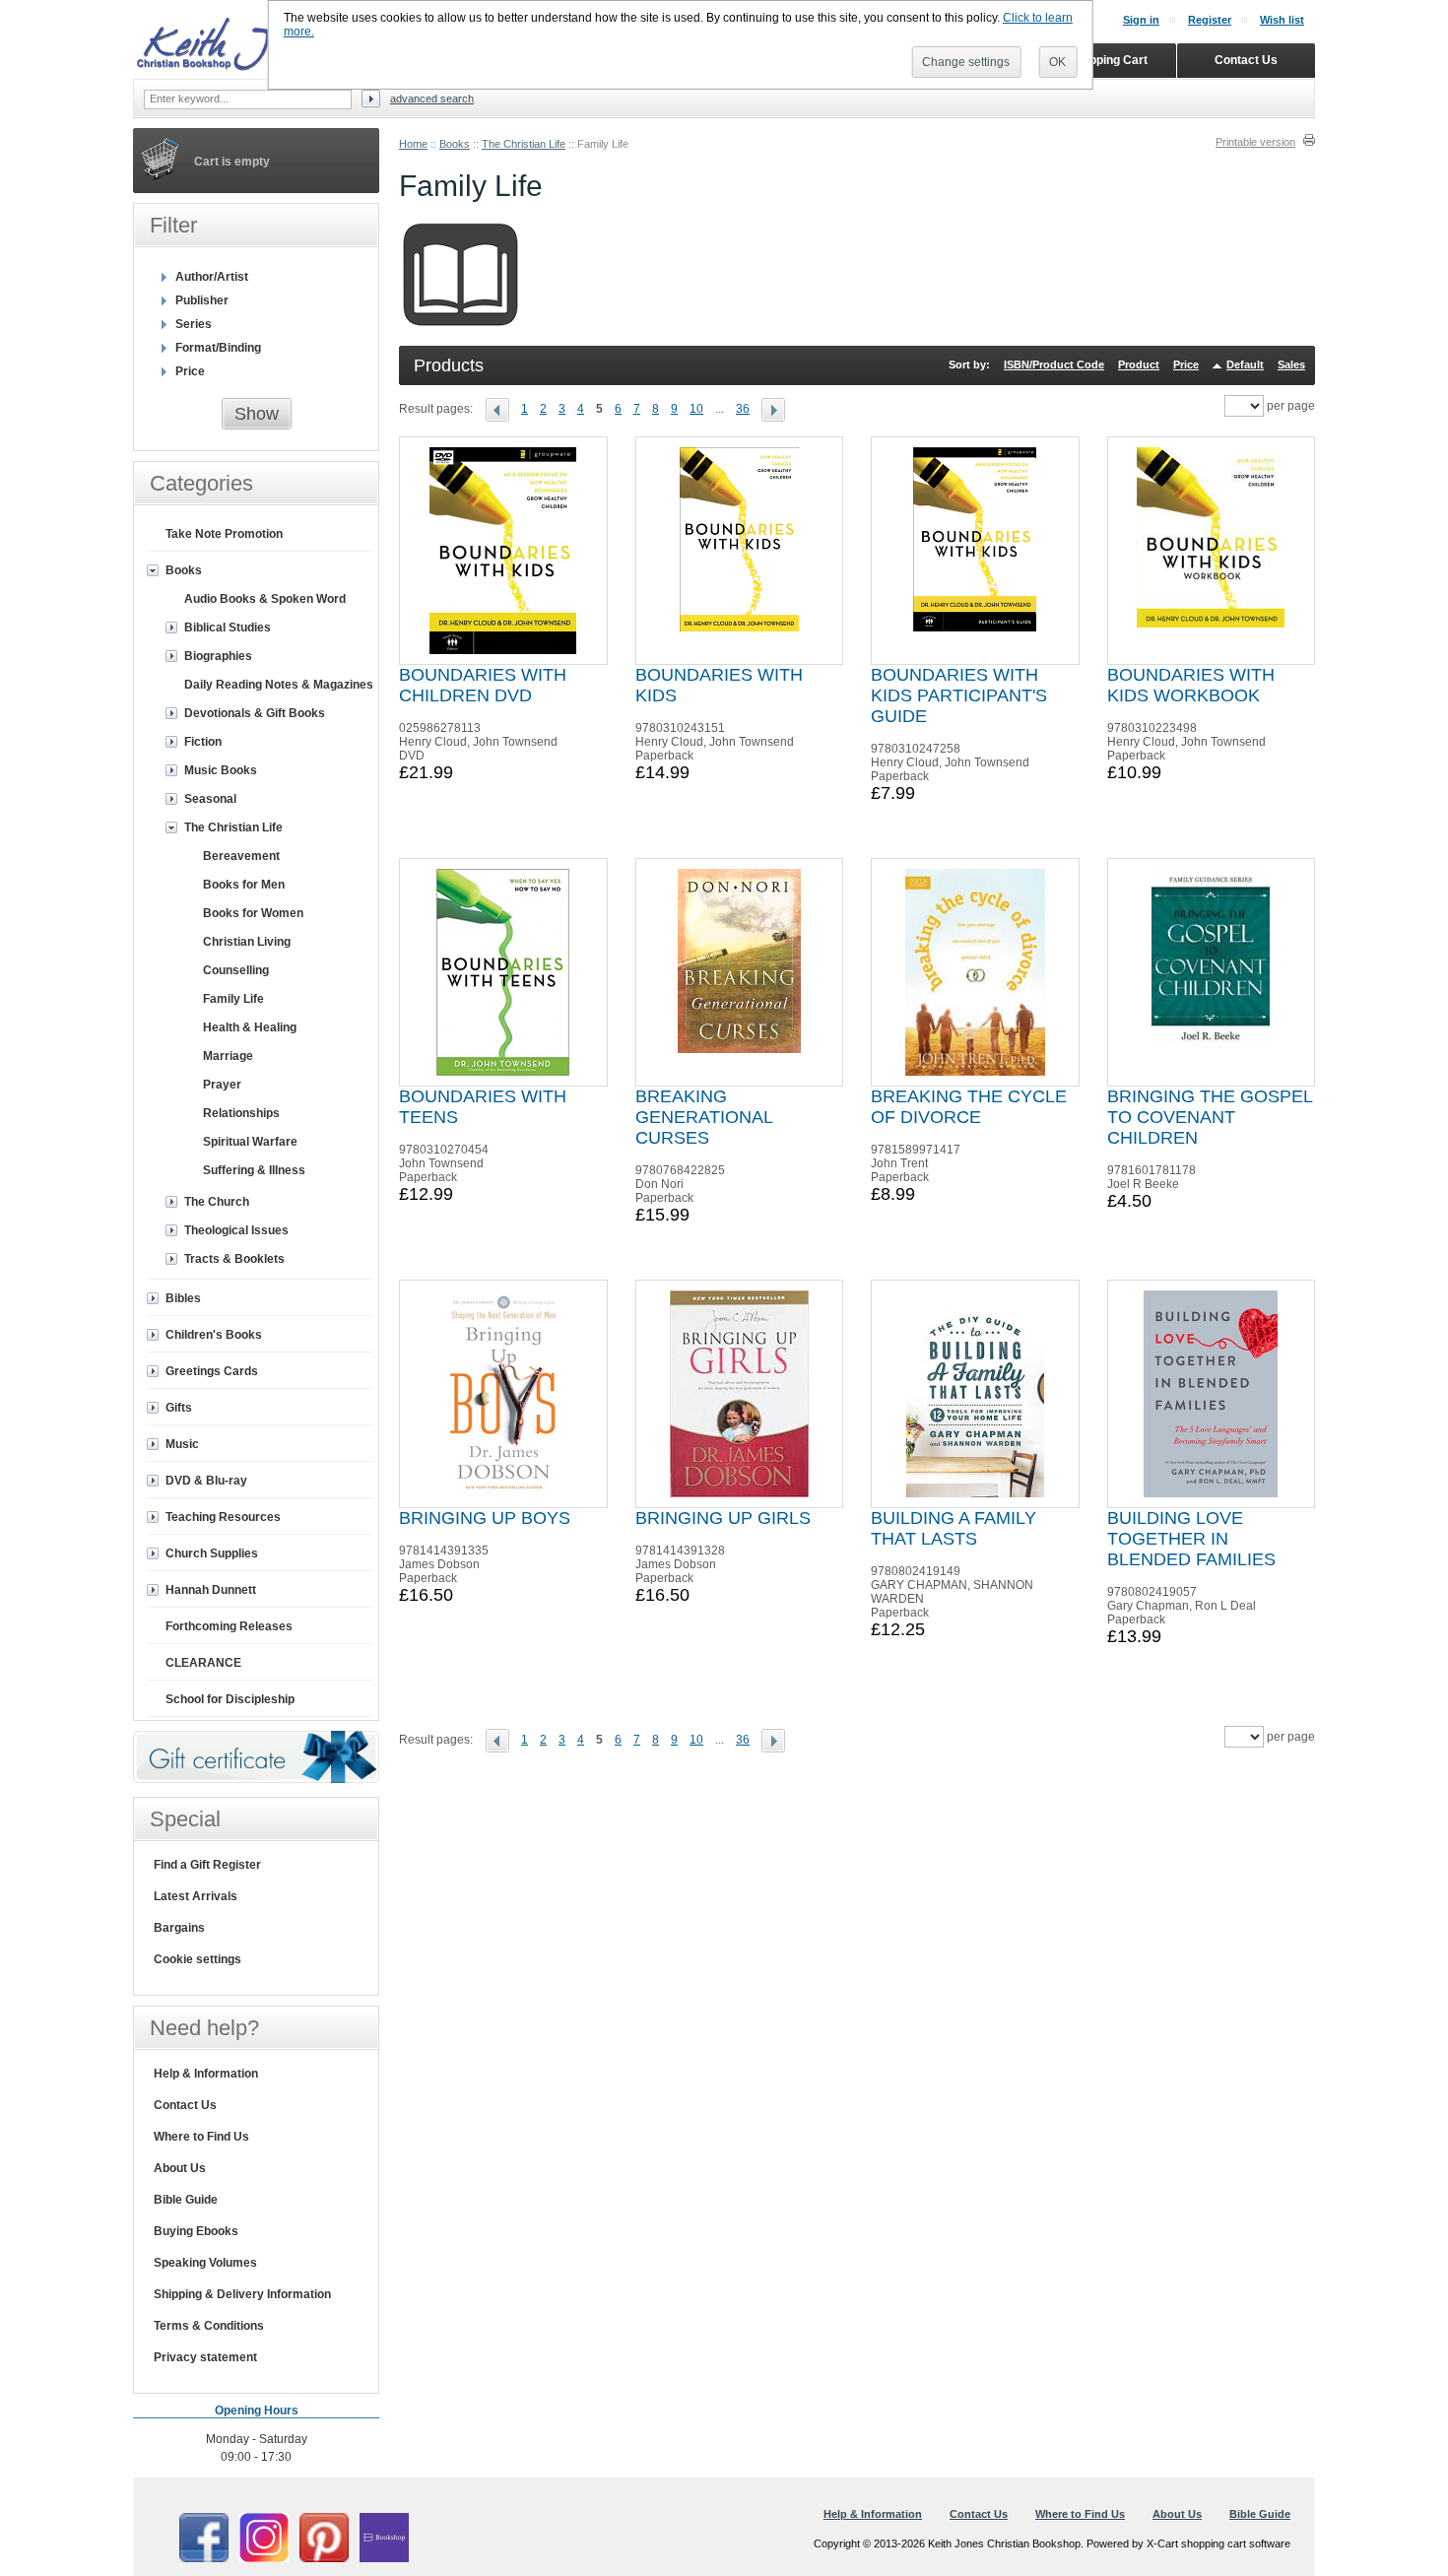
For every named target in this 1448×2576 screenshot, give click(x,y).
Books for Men (244, 885)
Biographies (218, 656)
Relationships (241, 1113)
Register (1210, 20)
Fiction (203, 742)
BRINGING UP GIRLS (723, 1518)
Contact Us (185, 2105)
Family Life (233, 999)
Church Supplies (212, 1553)
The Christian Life (524, 144)
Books (455, 144)
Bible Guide (186, 2200)
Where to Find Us (201, 2137)
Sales (1291, 364)
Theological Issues (236, 1230)
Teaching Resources (223, 1517)
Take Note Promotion (224, 534)
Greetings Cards (212, 1371)
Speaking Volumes (205, 2263)
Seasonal (210, 799)
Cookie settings (197, 1959)
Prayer (222, 1085)
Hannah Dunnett (211, 1590)
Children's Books (214, 1335)
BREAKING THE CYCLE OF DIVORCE (969, 1107)
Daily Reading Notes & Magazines (279, 685)
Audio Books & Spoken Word (265, 599)
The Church (217, 1202)
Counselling (236, 970)
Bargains (179, 1928)
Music (182, 1444)
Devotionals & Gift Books (255, 713)
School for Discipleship (230, 1699)
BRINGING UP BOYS (485, 1518)
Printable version (1255, 142)
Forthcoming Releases (229, 1626)
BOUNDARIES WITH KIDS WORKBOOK (1191, 685)
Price (1186, 364)
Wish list (1282, 20)
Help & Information (206, 2074)
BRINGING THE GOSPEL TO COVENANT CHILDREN (1210, 1117)
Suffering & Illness (254, 1170)
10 (696, 409)
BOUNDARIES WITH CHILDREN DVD (483, 685)
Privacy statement (205, 2357)
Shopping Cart (1108, 60)
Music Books (221, 770)
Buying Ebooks (196, 2231)
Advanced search (432, 99)
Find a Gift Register (207, 1865)
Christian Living (247, 942)
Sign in (1141, 20)
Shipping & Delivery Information (242, 2294)
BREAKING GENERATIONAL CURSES (704, 1117)
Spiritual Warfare (250, 1142)
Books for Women (253, 913)
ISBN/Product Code (1054, 364)
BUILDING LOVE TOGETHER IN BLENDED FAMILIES (1191, 1539)
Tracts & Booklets (234, 1259)
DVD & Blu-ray (206, 1481)
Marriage (228, 1056)
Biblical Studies (228, 627)
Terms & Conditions (209, 2326)
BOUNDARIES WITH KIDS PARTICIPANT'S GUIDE (959, 695)
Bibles (183, 1298)
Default (1245, 364)
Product (1139, 364)
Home (413, 144)
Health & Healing (250, 1027)
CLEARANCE (203, 1663)
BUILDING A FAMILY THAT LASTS (954, 1528)
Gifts (179, 1408)
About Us (180, 2168)
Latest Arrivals (196, 1896)
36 (743, 409)
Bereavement (241, 856)
